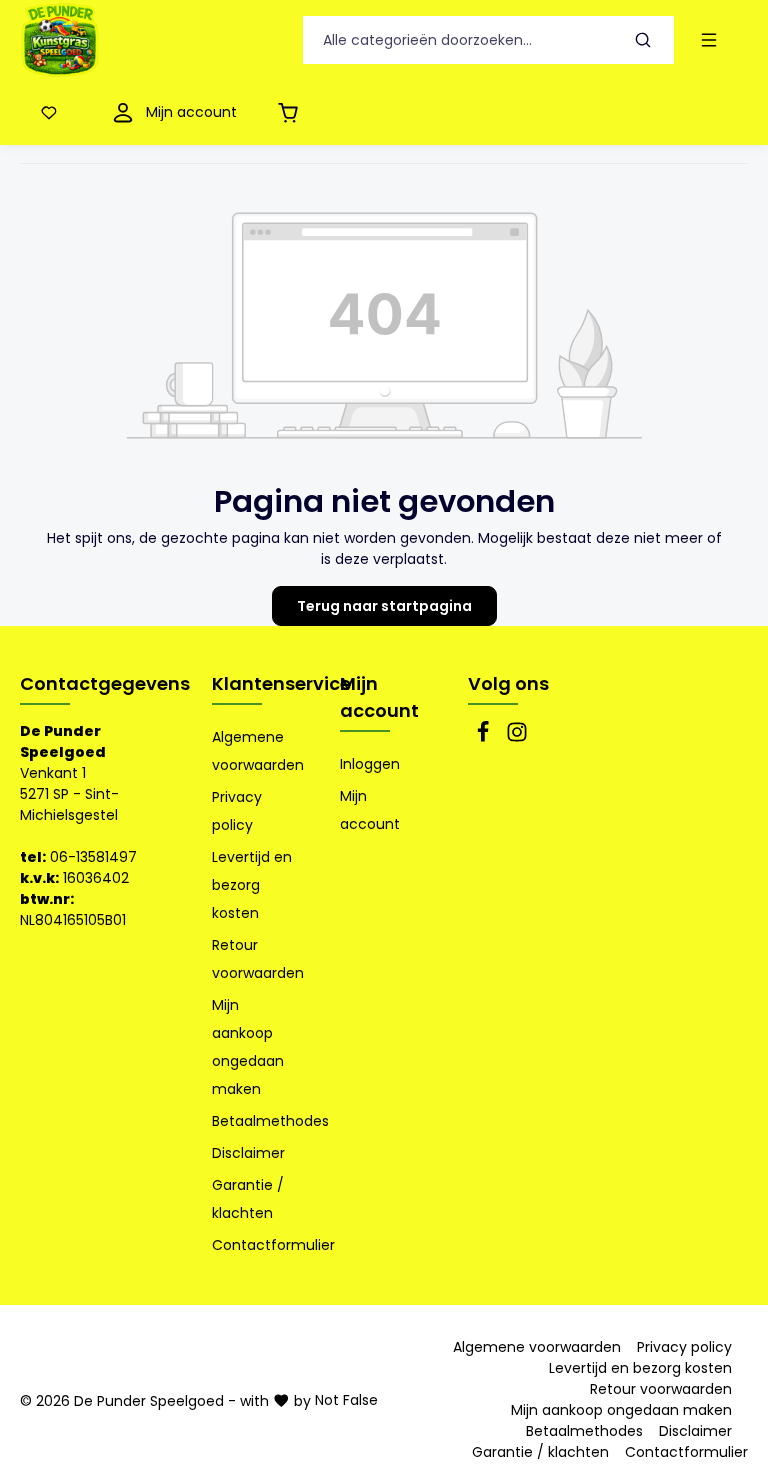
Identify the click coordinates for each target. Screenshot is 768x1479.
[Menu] (713, 40)
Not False (346, 1400)
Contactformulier (273, 1245)
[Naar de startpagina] (60, 40)
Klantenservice (281, 683)
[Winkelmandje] (292, 112)
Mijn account (379, 697)
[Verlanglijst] (53, 112)
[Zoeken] (643, 40)
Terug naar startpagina (384, 606)
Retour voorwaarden (258, 959)
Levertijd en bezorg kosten (252, 885)
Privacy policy (237, 811)
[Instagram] (517, 738)
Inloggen (370, 764)
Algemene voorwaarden (258, 751)
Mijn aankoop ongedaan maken (248, 1047)
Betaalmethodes (270, 1121)
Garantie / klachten (248, 1199)
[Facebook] (485, 738)
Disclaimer (248, 1153)
